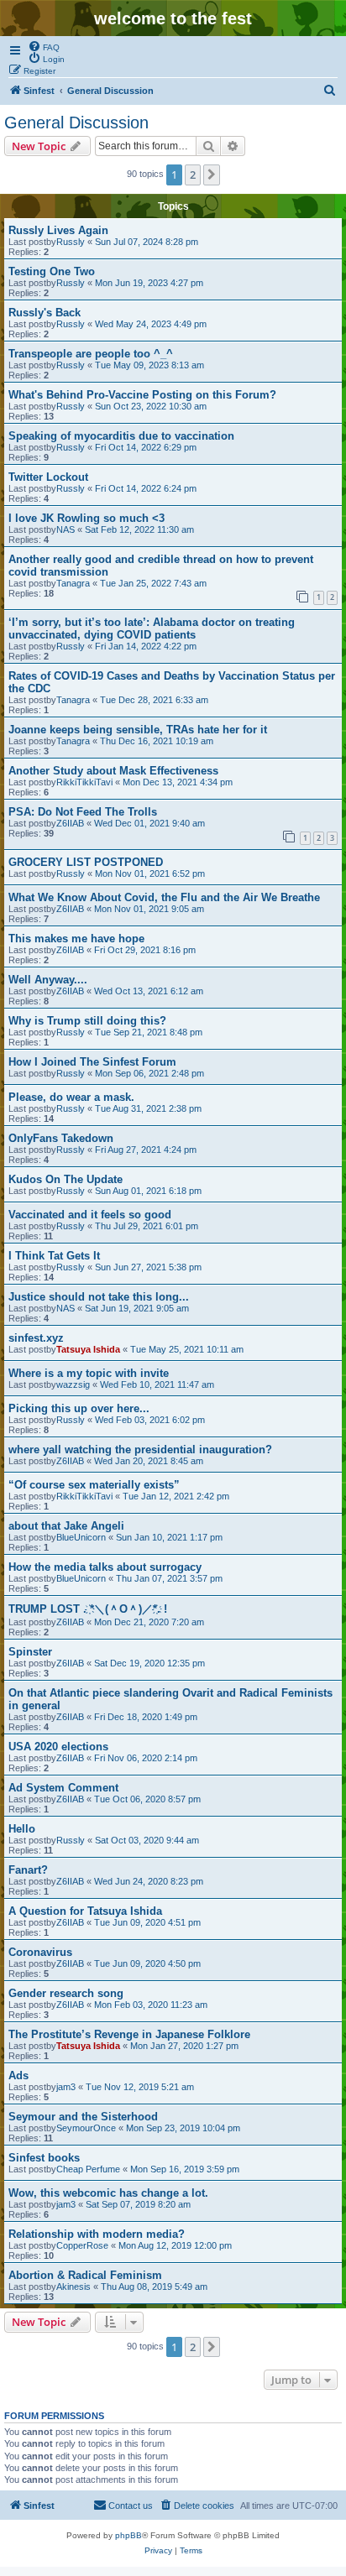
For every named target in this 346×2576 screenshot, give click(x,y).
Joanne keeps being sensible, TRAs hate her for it (138, 730)
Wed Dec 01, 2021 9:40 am (149, 823)
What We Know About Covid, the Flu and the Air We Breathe (164, 897)
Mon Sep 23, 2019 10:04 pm (183, 2128)
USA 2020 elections (58, 1747)
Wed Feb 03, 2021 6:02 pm (150, 1420)
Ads (18, 2075)
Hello (22, 1829)
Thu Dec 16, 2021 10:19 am (157, 741)
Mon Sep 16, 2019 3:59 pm (185, 2169)
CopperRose (82, 2245)
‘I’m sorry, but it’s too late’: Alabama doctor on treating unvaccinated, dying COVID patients (152, 628)
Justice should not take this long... (99, 1297)
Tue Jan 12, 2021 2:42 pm (176, 1496)
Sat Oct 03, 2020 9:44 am (147, 1840)
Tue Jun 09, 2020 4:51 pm (147, 1922)
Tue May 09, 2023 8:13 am (149, 365)
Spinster (30, 1652)
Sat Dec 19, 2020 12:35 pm (149, 1663)
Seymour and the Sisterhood (83, 2117)
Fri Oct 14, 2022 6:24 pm (146, 488)
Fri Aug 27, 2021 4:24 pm (146, 1150)
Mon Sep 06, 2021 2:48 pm (149, 1073)
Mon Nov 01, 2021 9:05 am (149, 909)
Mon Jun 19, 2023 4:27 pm (149, 283)
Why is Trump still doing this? (87, 1021)
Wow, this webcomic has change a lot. (108, 2193)
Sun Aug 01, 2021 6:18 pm (148, 1191)
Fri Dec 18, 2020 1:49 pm (146, 1717)
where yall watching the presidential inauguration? (140, 1450)
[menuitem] (44, 46)
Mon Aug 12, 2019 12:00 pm (175, 2245)
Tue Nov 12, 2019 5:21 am (140, 2087)
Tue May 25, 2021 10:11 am (187, 1349)
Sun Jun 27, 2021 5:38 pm (148, 1267)
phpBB (128, 2535)
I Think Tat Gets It (54, 1256)
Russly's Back (45, 313)
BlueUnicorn (81, 1537)
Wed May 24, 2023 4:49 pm (151, 324)
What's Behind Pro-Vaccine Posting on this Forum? (142, 395)
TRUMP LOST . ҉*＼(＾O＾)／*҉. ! (88, 1609)
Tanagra (73, 583)
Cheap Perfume (88, 2169)
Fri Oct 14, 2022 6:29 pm (146, 447)
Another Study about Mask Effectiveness (113, 771)
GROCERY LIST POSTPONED (86, 862)
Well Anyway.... (48, 980)
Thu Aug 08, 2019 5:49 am (154, 2287)
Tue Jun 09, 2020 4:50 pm (147, 1963)
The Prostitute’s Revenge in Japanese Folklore (129, 2034)
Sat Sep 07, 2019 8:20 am (138, 2204)
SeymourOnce (86, 2128)
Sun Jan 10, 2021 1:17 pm (169, 1537)
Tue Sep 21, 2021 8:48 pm (149, 1032)
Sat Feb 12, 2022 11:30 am (139, 529)
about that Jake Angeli (66, 1526)
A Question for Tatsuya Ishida (85, 1911)
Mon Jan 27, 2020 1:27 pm (184, 2046)
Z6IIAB (70, 823)
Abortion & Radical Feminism (85, 2275)
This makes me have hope (76, 939)
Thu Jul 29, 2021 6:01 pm (147, 1226)
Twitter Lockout (48, 477)
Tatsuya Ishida (88, 1349)
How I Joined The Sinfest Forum (92, 1062)
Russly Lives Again (58, 230)
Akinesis (73, 2287)
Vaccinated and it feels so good (90, 1215)
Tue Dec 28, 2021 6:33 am (154, 700)
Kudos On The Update (66, 1179)
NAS (66, 529)
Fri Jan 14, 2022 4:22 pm (146, 646)
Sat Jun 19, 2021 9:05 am (137, 1308)
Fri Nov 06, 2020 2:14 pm (146, 1758)
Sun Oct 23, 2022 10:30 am (151, 406)
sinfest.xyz (36, 1338)
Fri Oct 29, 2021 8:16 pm (145, 950)
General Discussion (76, 123)
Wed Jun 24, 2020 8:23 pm (149, 1881)
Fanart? (28, 1870)
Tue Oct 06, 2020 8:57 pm (147, 1799)
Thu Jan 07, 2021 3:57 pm (169, 1578)
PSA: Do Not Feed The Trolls (83, 812)
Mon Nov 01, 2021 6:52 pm (150, 873)
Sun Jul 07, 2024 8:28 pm (147, 242)
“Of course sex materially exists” (94, 1485)
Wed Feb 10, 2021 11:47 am (157, 1384)
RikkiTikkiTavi (84, 782)
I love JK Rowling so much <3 (86, 518)
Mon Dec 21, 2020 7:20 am (149, 1622)
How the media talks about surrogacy (105, 1567)
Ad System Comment (63, 1788)
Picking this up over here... (79, 1408)
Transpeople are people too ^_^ (91, 354)
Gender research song (66, 1993)
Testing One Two (52, 271)
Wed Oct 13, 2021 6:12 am (149, 991)
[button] (212, 175)
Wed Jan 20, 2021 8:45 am (149, 1461)
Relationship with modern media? (97, 2234)
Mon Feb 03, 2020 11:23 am (151, 2005)
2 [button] (193, 175)
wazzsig (73, 1384)
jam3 (66, 2087)
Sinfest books (44, 2158)
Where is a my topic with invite (89, 1373)
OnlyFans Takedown (61, 1138)
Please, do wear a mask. (71, 1097)
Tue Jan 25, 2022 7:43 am (153, 583)
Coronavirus (40, 1952)
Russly (71, 242)
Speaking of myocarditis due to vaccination (121, 436)
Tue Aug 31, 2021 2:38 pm (148, 1108)
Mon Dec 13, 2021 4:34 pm (178, 782)
